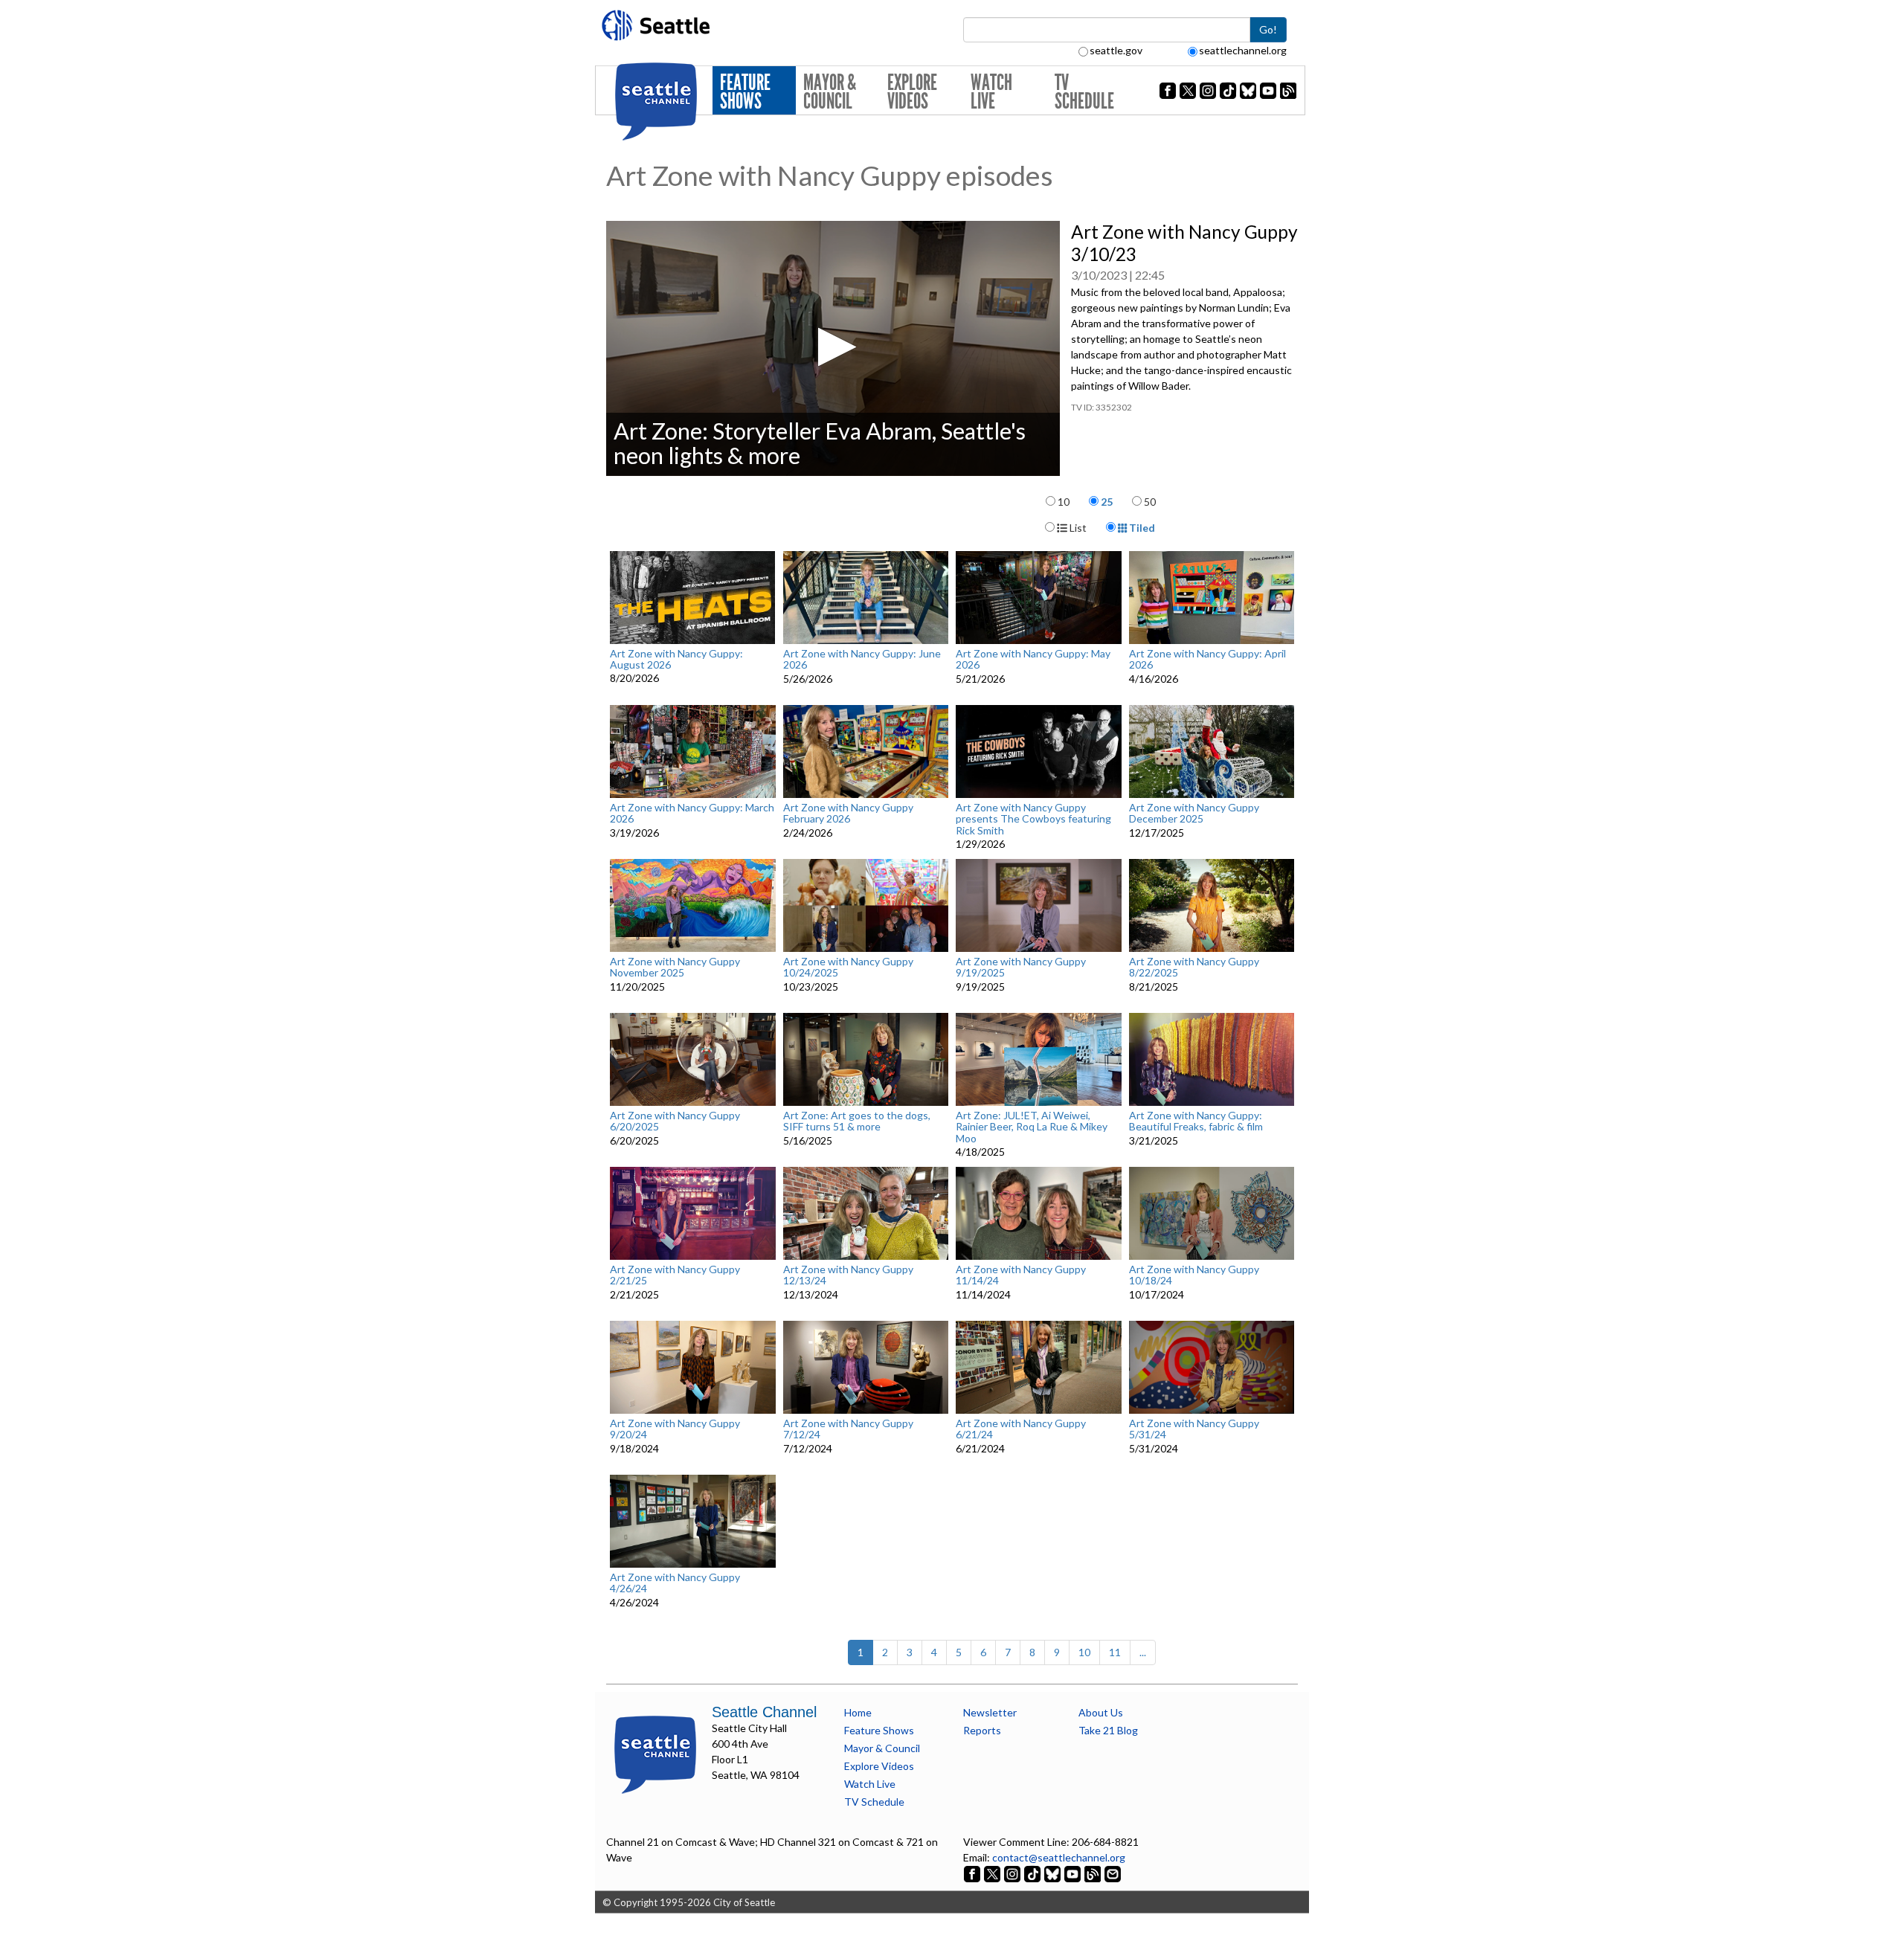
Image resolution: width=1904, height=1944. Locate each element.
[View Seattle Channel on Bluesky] (1052, 1873)
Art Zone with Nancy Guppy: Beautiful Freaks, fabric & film (1196, 1121)
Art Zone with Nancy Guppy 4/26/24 (675, 1583)
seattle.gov (1116, 50)
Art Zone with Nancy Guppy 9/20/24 (675, 1429)
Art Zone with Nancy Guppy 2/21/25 (675, 1275)
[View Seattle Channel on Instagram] (1013, 1873)
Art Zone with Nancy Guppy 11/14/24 (1021, 1275)
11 (1115, 1652)
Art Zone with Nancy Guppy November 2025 (675, 967)
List (1077, 528)
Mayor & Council (830, 92)
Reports (982, 1730)
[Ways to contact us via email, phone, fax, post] (1113, 1873)
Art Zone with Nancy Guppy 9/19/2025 (1021, 967)
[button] (833, 347)
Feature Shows (745, 92)
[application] (833, 348)
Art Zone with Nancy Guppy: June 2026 (862, 659)
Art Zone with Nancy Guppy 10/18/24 (1194, 1275)
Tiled (1141, 528)
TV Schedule (1084, 92)
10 (1064, 502)
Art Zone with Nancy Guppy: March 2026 (692, 813)
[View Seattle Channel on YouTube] (1074, 1873)
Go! (1268, 29)
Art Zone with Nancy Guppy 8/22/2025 (1194, 967)
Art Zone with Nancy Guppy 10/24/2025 (848, 967)
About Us (1101, 1712)
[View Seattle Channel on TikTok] (1032, 1873)
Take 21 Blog (1108, 1730)
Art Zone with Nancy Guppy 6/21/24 (1021, 1429)
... (1143, 1652)
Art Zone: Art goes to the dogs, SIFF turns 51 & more (857, 1121)
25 (1107, 502)
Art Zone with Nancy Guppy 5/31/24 (1194, 1429)
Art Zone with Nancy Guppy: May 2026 (1033, 659)
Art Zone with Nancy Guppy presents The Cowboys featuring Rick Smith (1033, 819)
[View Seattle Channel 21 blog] (1094, 1873)
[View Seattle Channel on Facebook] (973, 1873)
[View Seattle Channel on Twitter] (993, 1873)
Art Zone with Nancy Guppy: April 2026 (1207, 659)
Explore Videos (912, 92)
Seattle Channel (764, 1712)
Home (858, 1712)
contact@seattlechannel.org (1059, 1857)
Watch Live (991, 92)
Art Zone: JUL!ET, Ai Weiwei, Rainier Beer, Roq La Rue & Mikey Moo (1032, 1127)
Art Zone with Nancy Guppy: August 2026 (676, 659)
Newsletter (990, 1712)
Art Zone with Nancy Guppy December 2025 (1194, 813)
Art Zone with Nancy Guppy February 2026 (848, 813)
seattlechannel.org (1243, 50)
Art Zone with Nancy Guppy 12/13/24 (848, 1275)
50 (1150, 502)
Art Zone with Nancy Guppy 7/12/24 (848, 1429)
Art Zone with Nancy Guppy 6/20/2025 (675, 1121)
